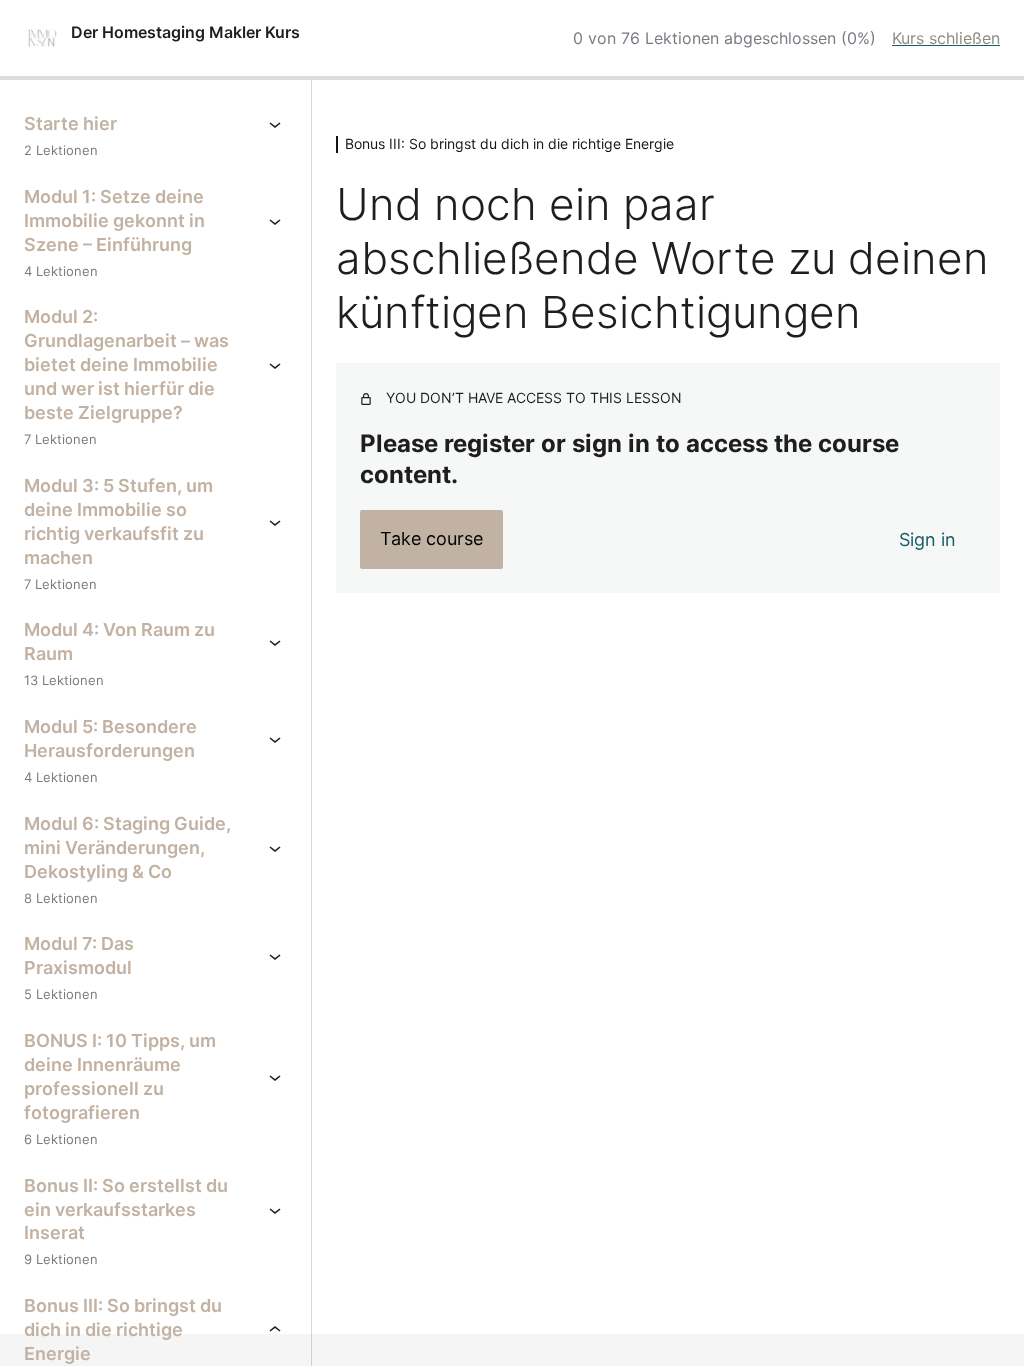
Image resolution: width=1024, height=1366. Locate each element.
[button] (44, 1322)
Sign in (927, 539)
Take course (431, 538)
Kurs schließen (946, 38)
